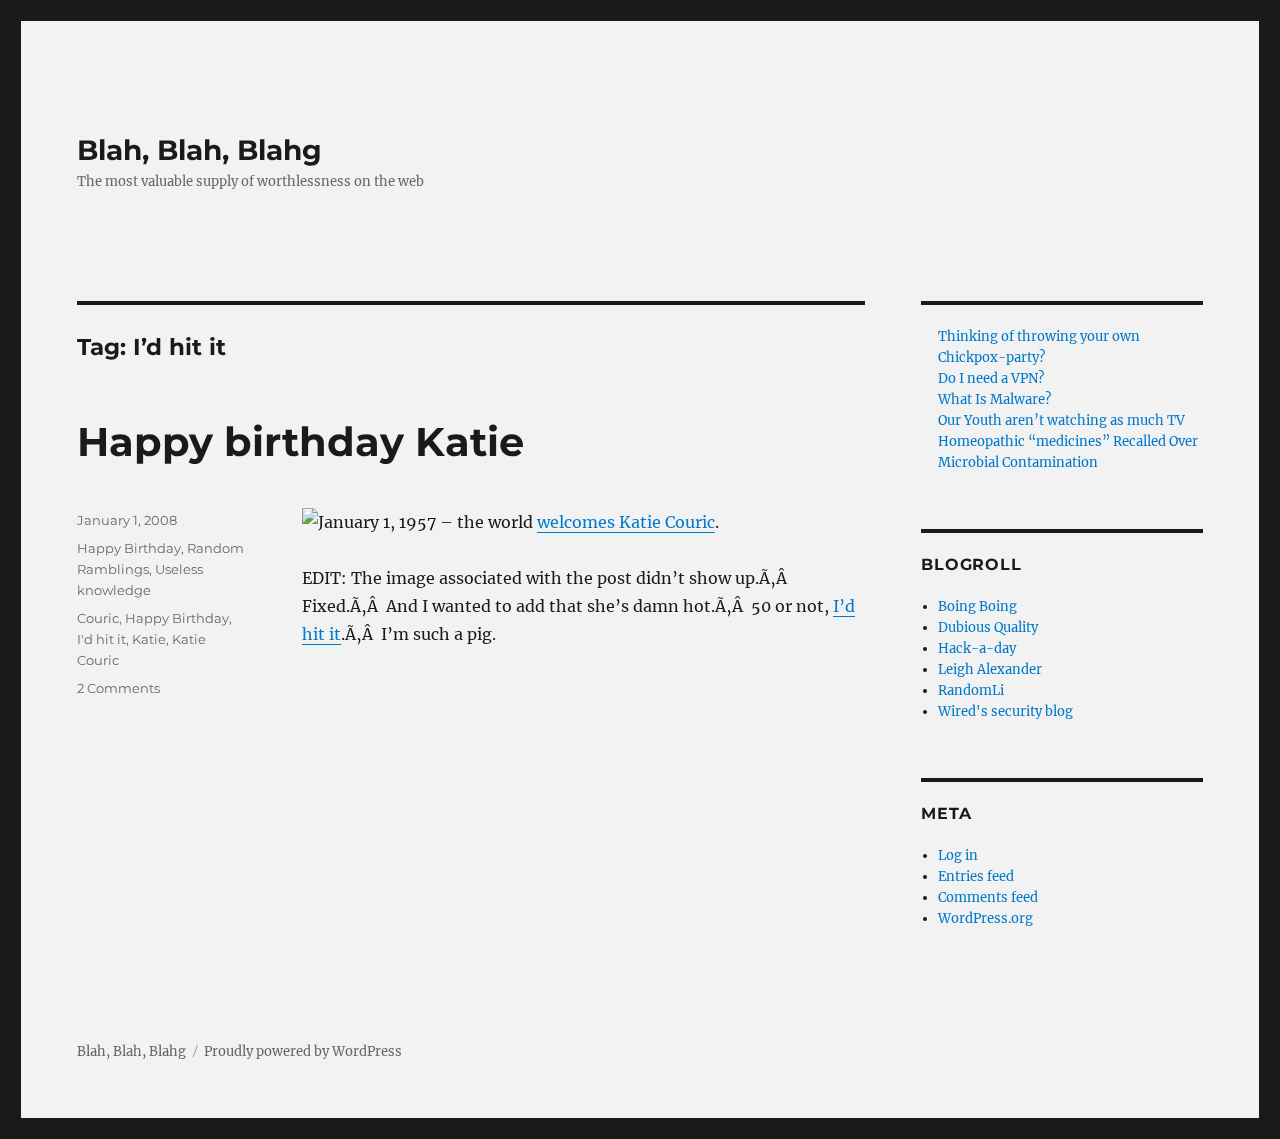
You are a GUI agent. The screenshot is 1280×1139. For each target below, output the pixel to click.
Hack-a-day (977, 648)
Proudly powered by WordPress (303, 1051)
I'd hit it (101, 639)
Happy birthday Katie (300, 441)
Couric (98, 618)
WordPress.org (985, 918)
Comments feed (988, 897)
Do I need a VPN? (991, 378)
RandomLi (971, 690)
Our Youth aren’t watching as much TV (1061, 420)
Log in (958, 855)
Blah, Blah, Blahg (199, 150)
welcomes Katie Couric (626, 522)
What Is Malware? (994, 399)
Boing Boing (977, 606)
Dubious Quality (988, 627)
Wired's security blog (1005, 711)
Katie (149, 639)
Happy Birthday (129, 548)
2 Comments (118, 688)
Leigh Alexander (990, 669)
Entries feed (976, 876)
